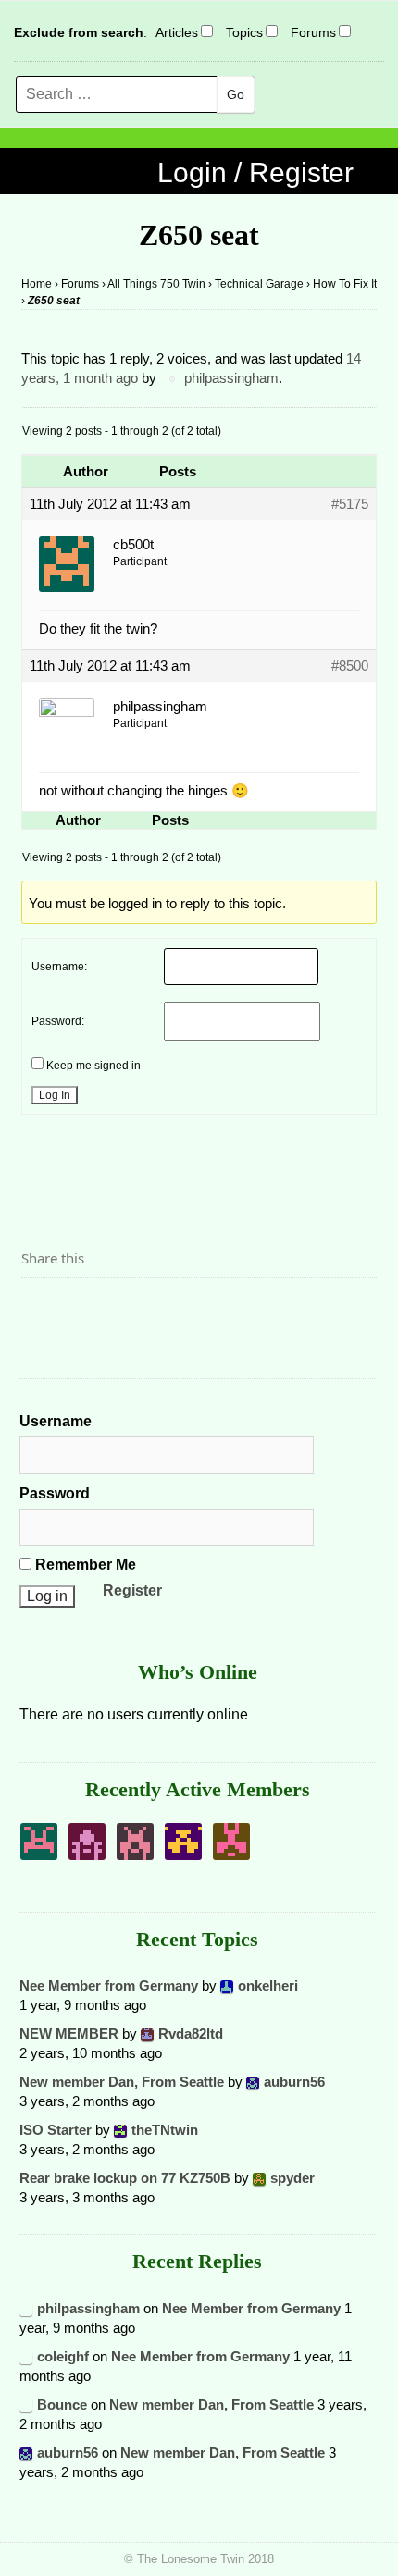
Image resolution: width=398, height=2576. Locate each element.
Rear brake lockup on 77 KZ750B (125, 2178)
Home (37, 284)
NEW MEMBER (69, 2034)
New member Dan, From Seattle (122, 2082)
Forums (313, 32)
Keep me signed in (93, 1066)
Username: (59, 967)
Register (132, 1590)
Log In (55, 1095)
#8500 (350, 666)
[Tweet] (80, 1310)
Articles (177, 32)
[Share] (41, 1310)
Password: (58, 1021)
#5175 (350, 504)
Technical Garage (259, 284)
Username (56, 1421)
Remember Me (84, 1565)
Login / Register (255, 173)
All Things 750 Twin (156, 284)
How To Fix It (345, 284)
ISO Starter (56, 2130)
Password (55, 1493)
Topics (244, 32)
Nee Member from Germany (109, 1985)
